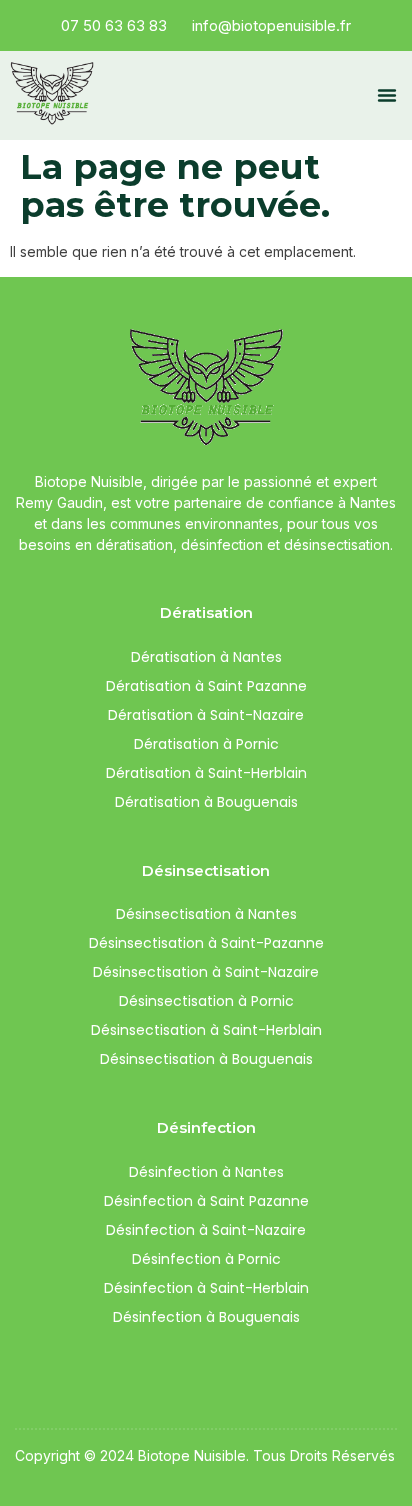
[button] (387, 95)
